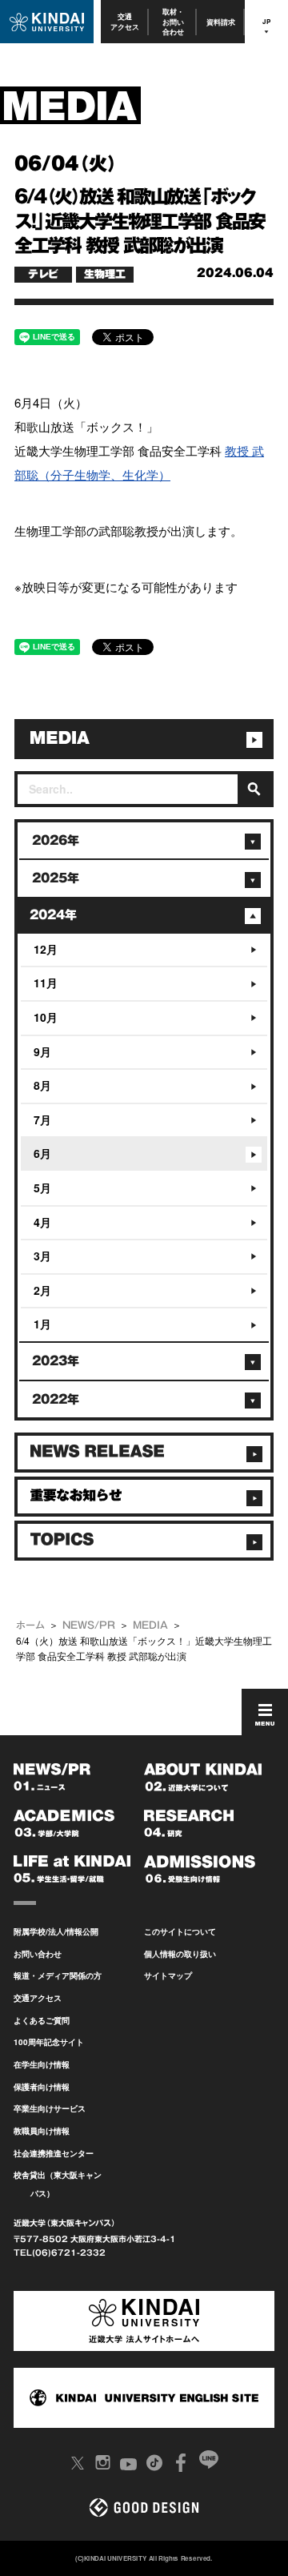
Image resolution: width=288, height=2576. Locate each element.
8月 (42, 1085)
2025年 (56, 878)
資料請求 (221, 22)
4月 (42, 1222)
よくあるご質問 (42, 2020)
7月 (42, 1119)
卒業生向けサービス (50, 2108)
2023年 (56, 1361)
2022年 (56, 1399)
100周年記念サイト (49, 2042)
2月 (42, 1290)
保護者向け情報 (42, 2087)
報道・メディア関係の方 (58, 1975)
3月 (42, 1256)
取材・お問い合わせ (173, 22)
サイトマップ (168, 1975)
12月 (46, 949)
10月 (46, 1017)
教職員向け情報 (42, 2131)
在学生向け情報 (42, 2064)
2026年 (56, 840)
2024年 (53, 915)
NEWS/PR (89, 1625)
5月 (42, 1188)
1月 (42, 1324)
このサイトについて (180, 1931)
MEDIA (150, 1625)
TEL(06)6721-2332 (60, 2252)
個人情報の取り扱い (180, 1954)
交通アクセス (125, 21)
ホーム (30, 1625)
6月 (42, 1153)
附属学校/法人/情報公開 (56, 1931)
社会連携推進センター (54, 2153)
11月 (46, 983)
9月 (42, 1051)
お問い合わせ (38, 1954)
